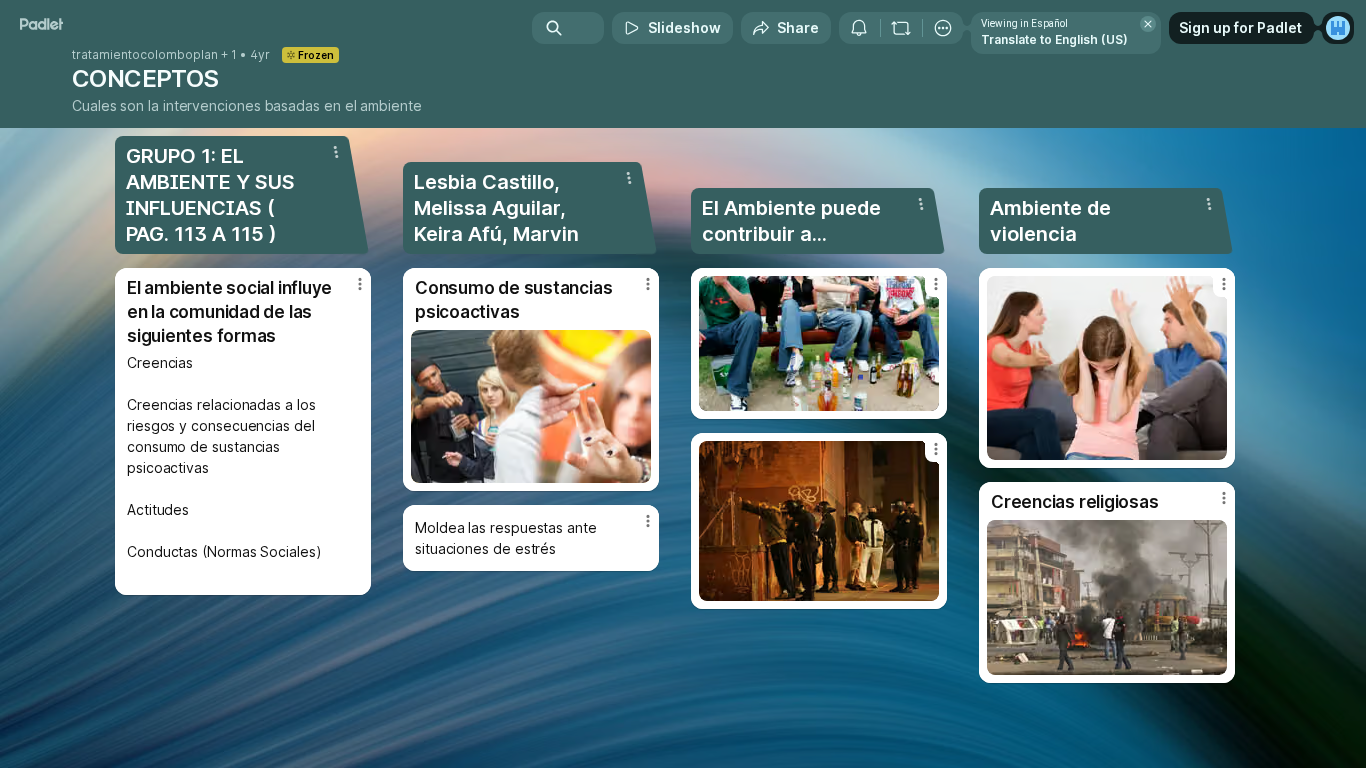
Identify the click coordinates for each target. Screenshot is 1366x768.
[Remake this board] (901, 28)
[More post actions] (360, 284)
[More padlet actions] (943, 28)
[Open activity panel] (859, 28)
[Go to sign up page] (1338, 28)
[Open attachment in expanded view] (531, 406)
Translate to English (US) (1054, 39)
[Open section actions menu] (336, 152)
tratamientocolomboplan (145, 55)
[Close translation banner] (1148, 24)
